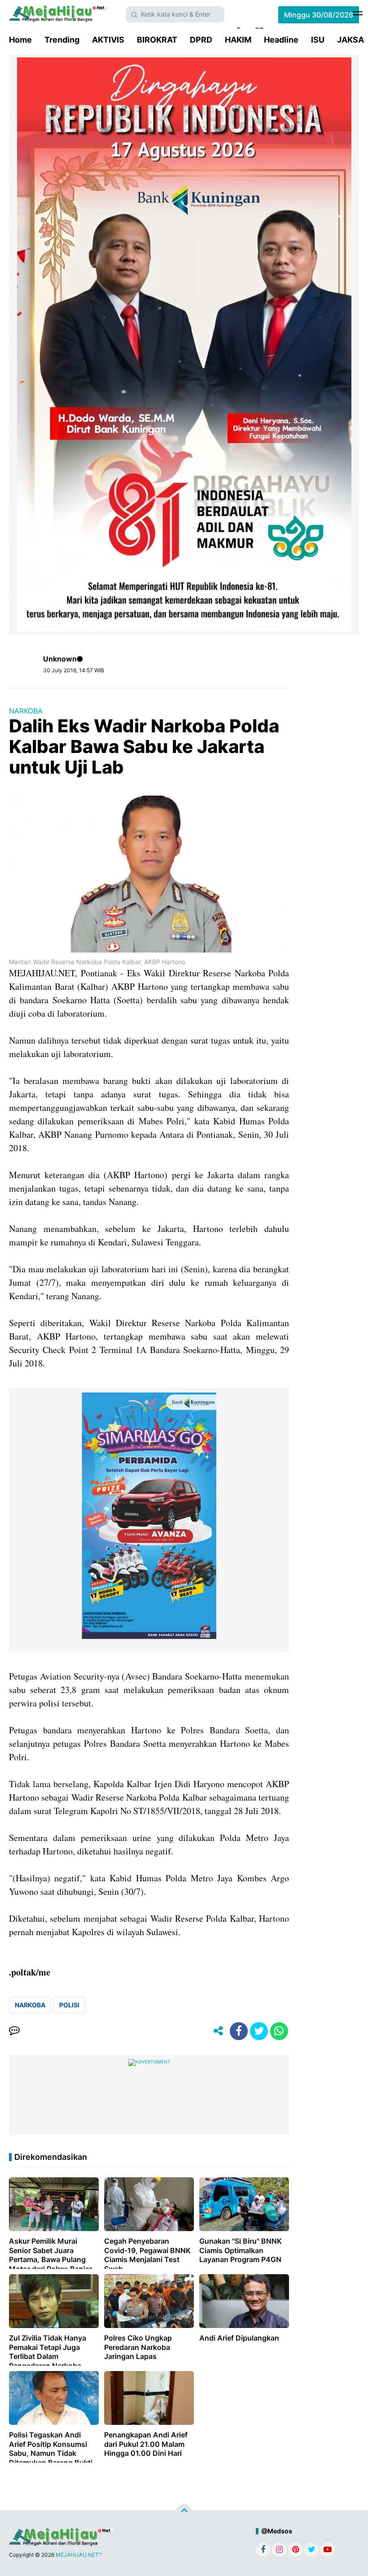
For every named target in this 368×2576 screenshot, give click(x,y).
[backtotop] (184, 2512)
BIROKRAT (157, 40)
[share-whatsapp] (279, 2031)
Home (20, 40)
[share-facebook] (239, 2031)
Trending (62, 40)
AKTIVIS (108, 40)
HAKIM (238, 40)
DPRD (201, 40)
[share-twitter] (259, 2031)
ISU (318, 40)
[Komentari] (14, 2031)
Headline (281, 40)
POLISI (69, 2005)
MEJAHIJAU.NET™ (79, 2555)
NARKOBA (26, 711)
